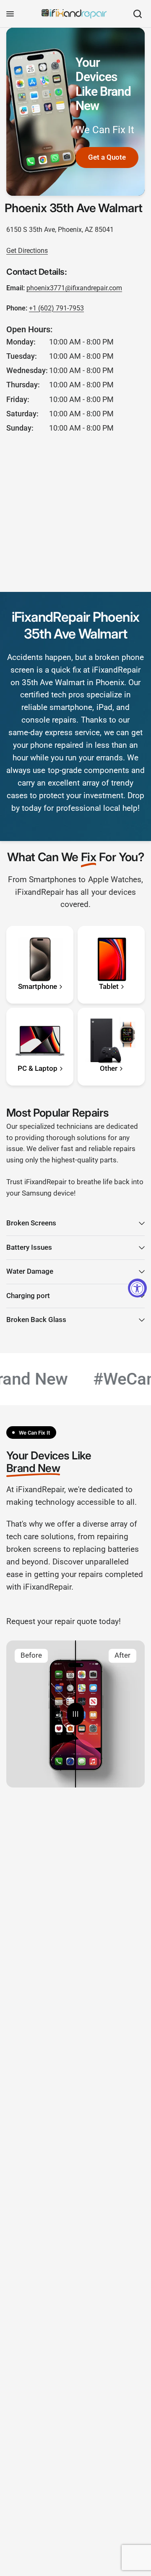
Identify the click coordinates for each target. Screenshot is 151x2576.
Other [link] (109, 1069)
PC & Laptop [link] (38, 1069)
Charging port (28, 1296)
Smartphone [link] (38, 987)
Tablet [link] (109, 987)
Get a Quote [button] (107, 157)
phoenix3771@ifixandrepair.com (74, 288)
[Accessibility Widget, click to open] (137, 1288)
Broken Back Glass (36, 1320)
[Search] (138, 14)
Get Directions (27, 251)
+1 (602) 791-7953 (56, 308)
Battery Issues (29, 1247)
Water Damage (30, 1271)
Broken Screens (31, 1223)
